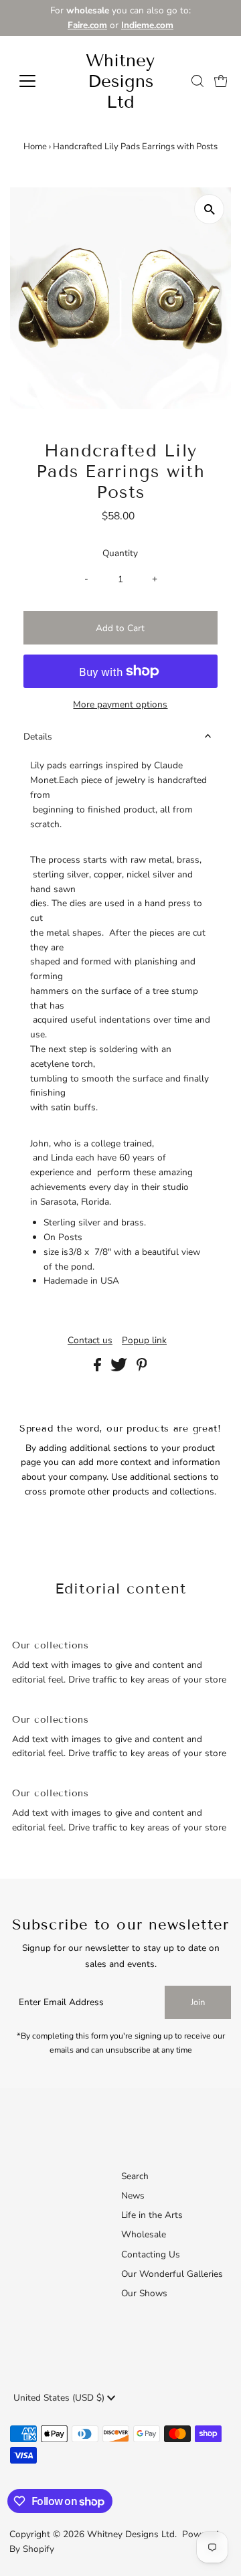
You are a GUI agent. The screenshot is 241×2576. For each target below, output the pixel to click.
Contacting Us (151, 2254)
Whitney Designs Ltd (120, 81)
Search (135, 2176)
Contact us (90, 1341)
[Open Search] (197, 81)
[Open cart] (221, 81)
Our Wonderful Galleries (172, 2274)
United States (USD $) (60, 2398)
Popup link (144, 1341)
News (133, 2196)
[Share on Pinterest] (142, 1368)
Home (35, 147)
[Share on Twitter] (120, 1368)
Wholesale (144, 2234)
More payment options (120, 704)
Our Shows (144, 2293)
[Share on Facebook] (99, 1368)
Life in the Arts (152, 2215)
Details (38, 737)
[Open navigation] (36, 81)
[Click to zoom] (209, 209)
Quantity (120, 553)
